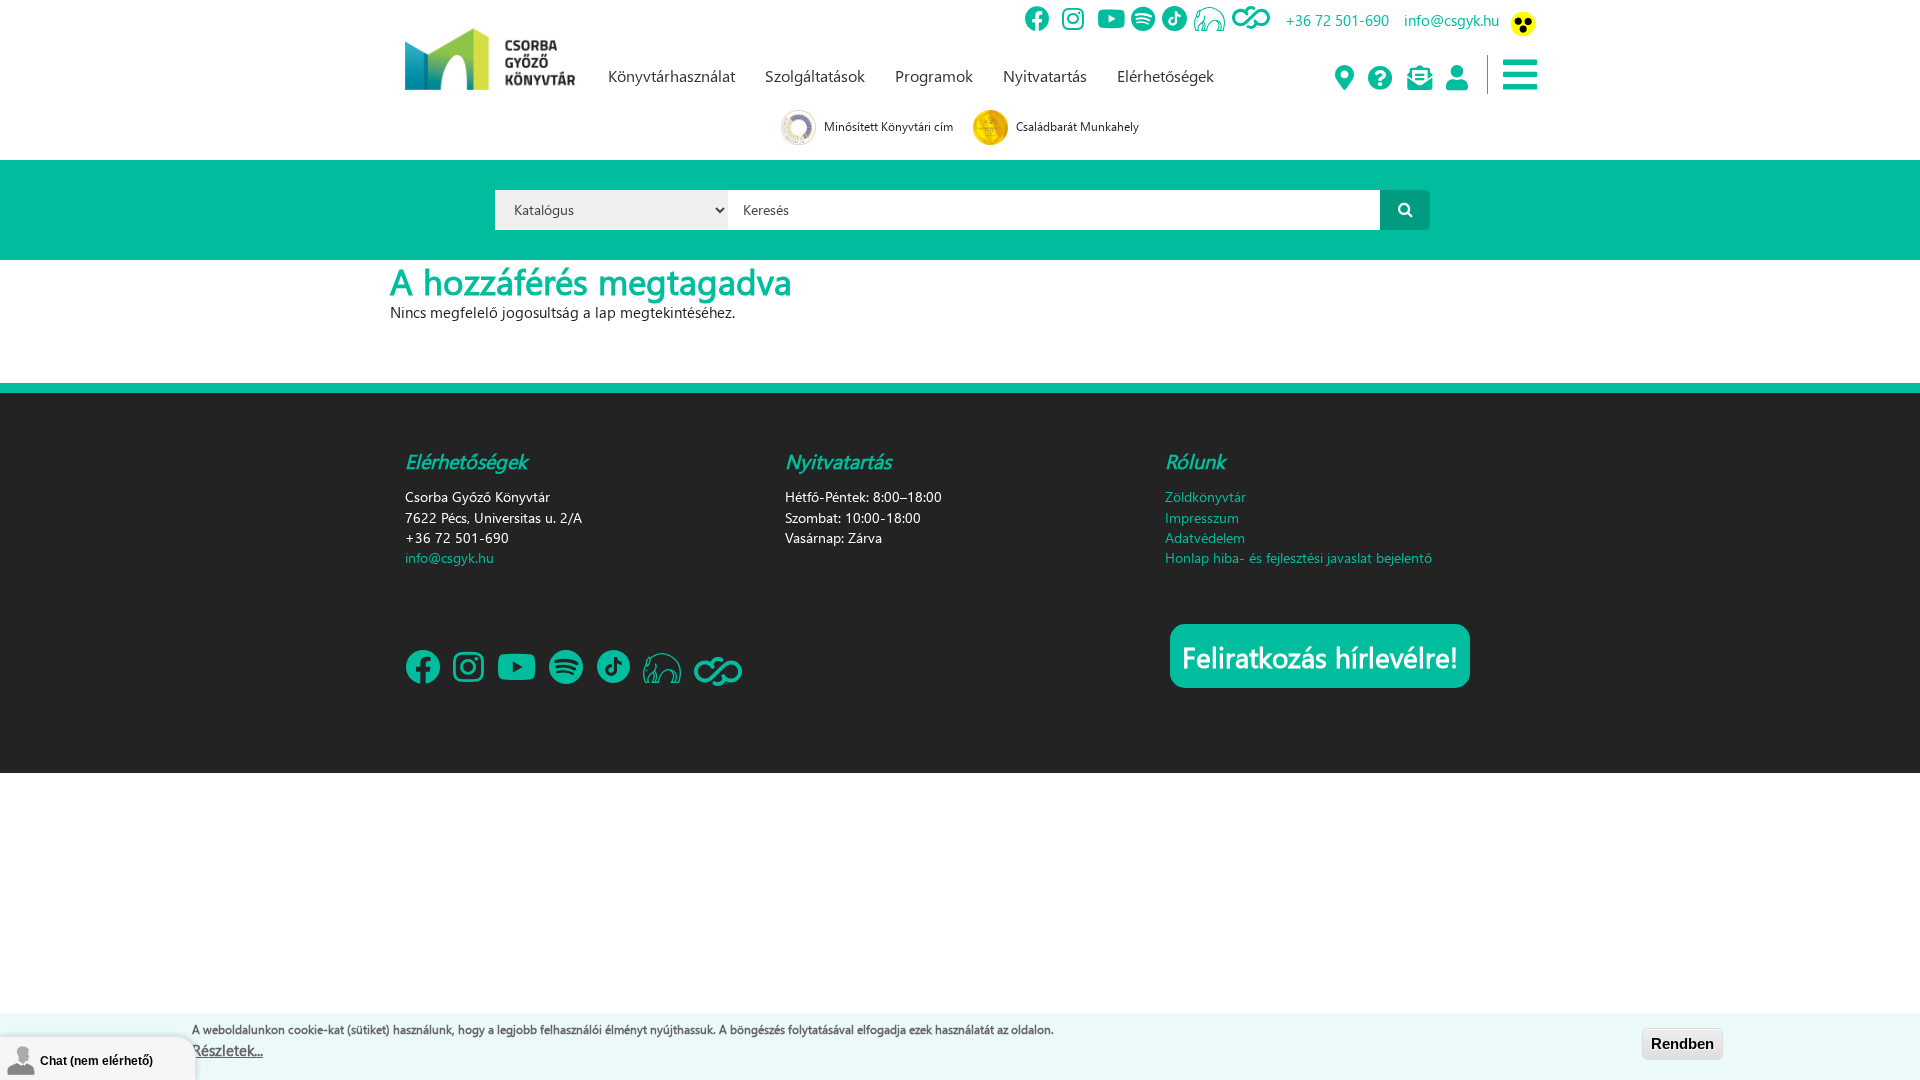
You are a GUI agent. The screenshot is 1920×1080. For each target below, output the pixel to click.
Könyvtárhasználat (671, 75)
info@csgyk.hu (1451, 20)
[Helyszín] (1343, 79)
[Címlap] (490, 43)
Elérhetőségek (1165, 75)
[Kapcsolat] (1418, 79)
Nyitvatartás (1045, 75)
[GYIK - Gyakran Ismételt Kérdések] (1379, 79)
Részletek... (227, 1049)
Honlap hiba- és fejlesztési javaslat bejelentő (1298, 557)
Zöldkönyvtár (1205, 496)
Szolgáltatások (815, 75)
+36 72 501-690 (1337, 20)
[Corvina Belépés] (1456, 79)
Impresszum (1202, 517)
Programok (934, 75)
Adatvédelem (1205, 537)
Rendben (1682, 1043)
